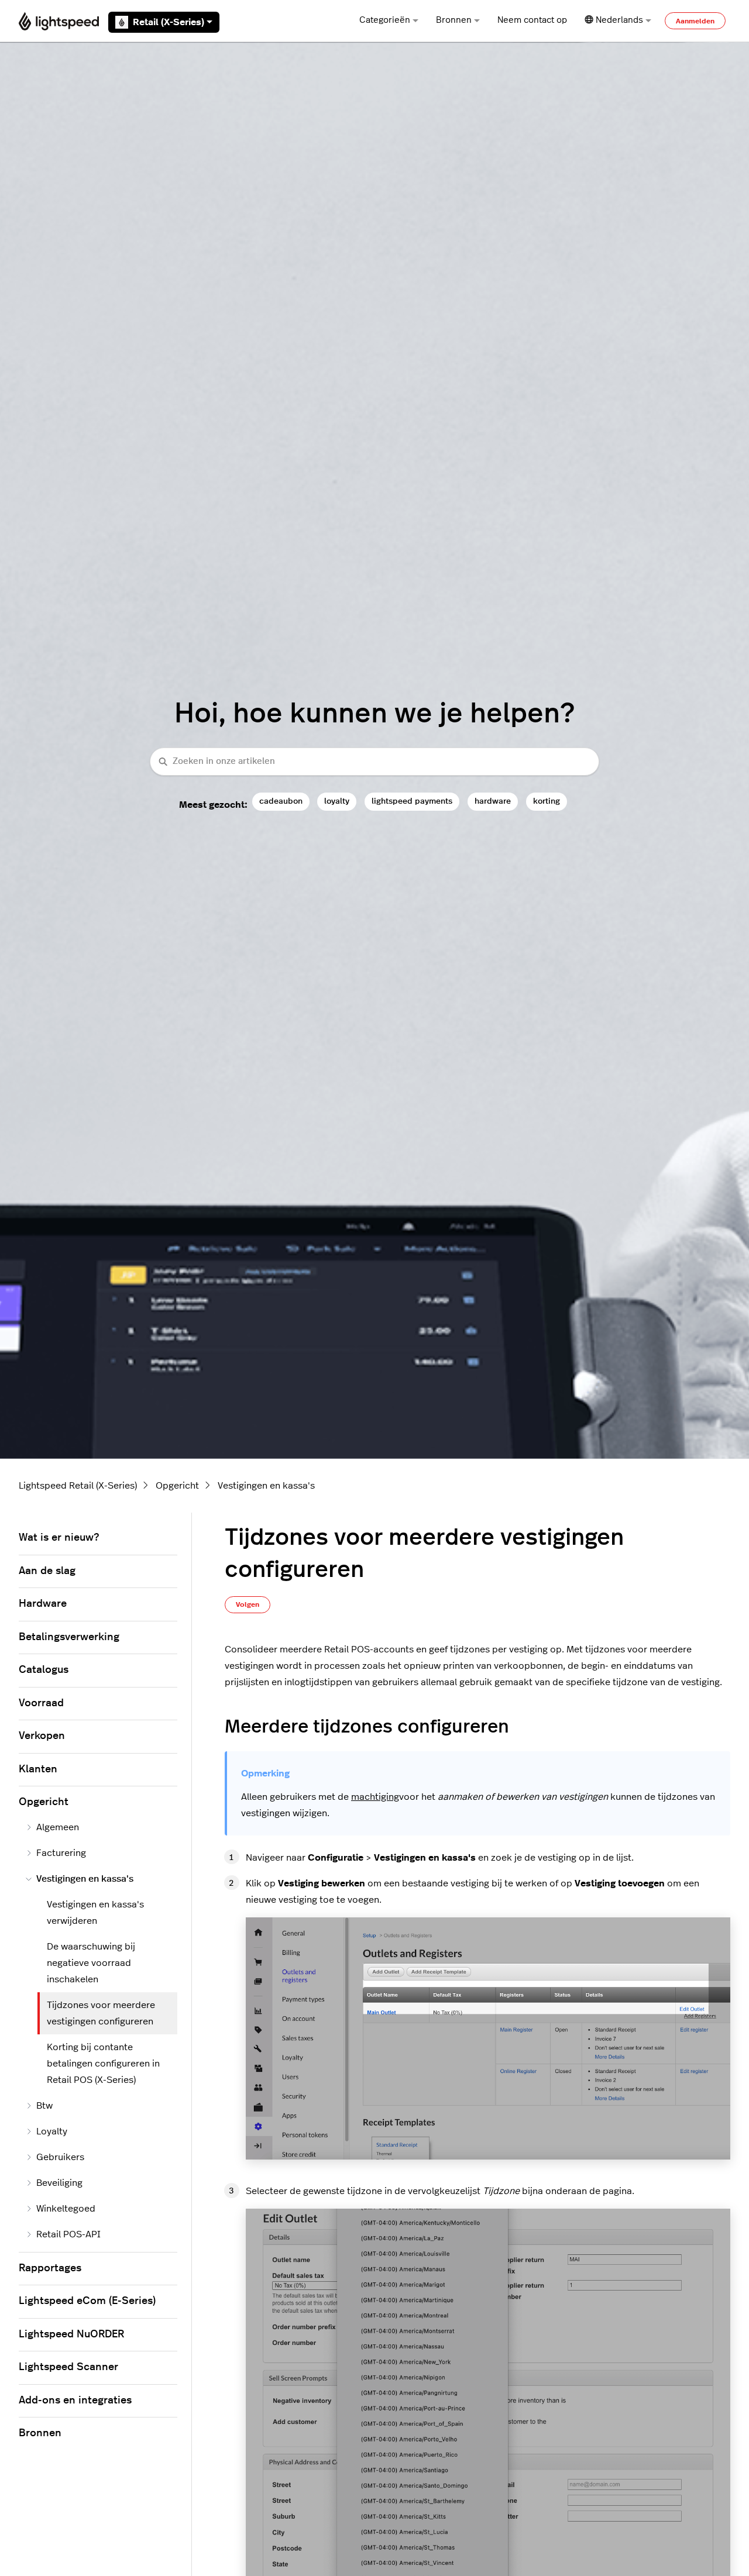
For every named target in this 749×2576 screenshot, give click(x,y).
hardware (493, 801)
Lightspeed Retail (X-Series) (78, 1486)
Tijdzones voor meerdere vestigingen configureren (101, 2013)
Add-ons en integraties (75, 2401)
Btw (44, 2106)
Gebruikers (60, 2157)
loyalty (337, 801)
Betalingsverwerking (69, 1637)
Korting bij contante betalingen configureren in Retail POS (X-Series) (103, 2064)
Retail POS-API (68, 2234)
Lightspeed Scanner (68, 2367)
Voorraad (41, 1703)
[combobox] (374, 762)
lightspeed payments (412, 801)
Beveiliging (59, 2183)
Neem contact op (532, 20)
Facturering (61, 1853)
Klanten (38, 1769)
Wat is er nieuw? (59, 1538)
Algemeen (58, 1827)
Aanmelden (695, 21)
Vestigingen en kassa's (266, 1486)
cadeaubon (281, 801)
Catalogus (44, 1670)
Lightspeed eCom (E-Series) (87, 2301)
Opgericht (177, 1486)
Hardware (43, 1604)
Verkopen (42, 1736)
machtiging (375, 1797)
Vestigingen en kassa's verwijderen (95, 1913)
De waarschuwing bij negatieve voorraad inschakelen (91, 1963)
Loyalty (52, 2131)
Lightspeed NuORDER (71, 2334)
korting (547, 801)
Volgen (248, 1604)
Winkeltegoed (66, 2209)
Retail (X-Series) (169, 22)
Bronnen (454, 20)
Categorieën (385, 20)
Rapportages (50, 2268)
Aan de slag (47, 1571)
